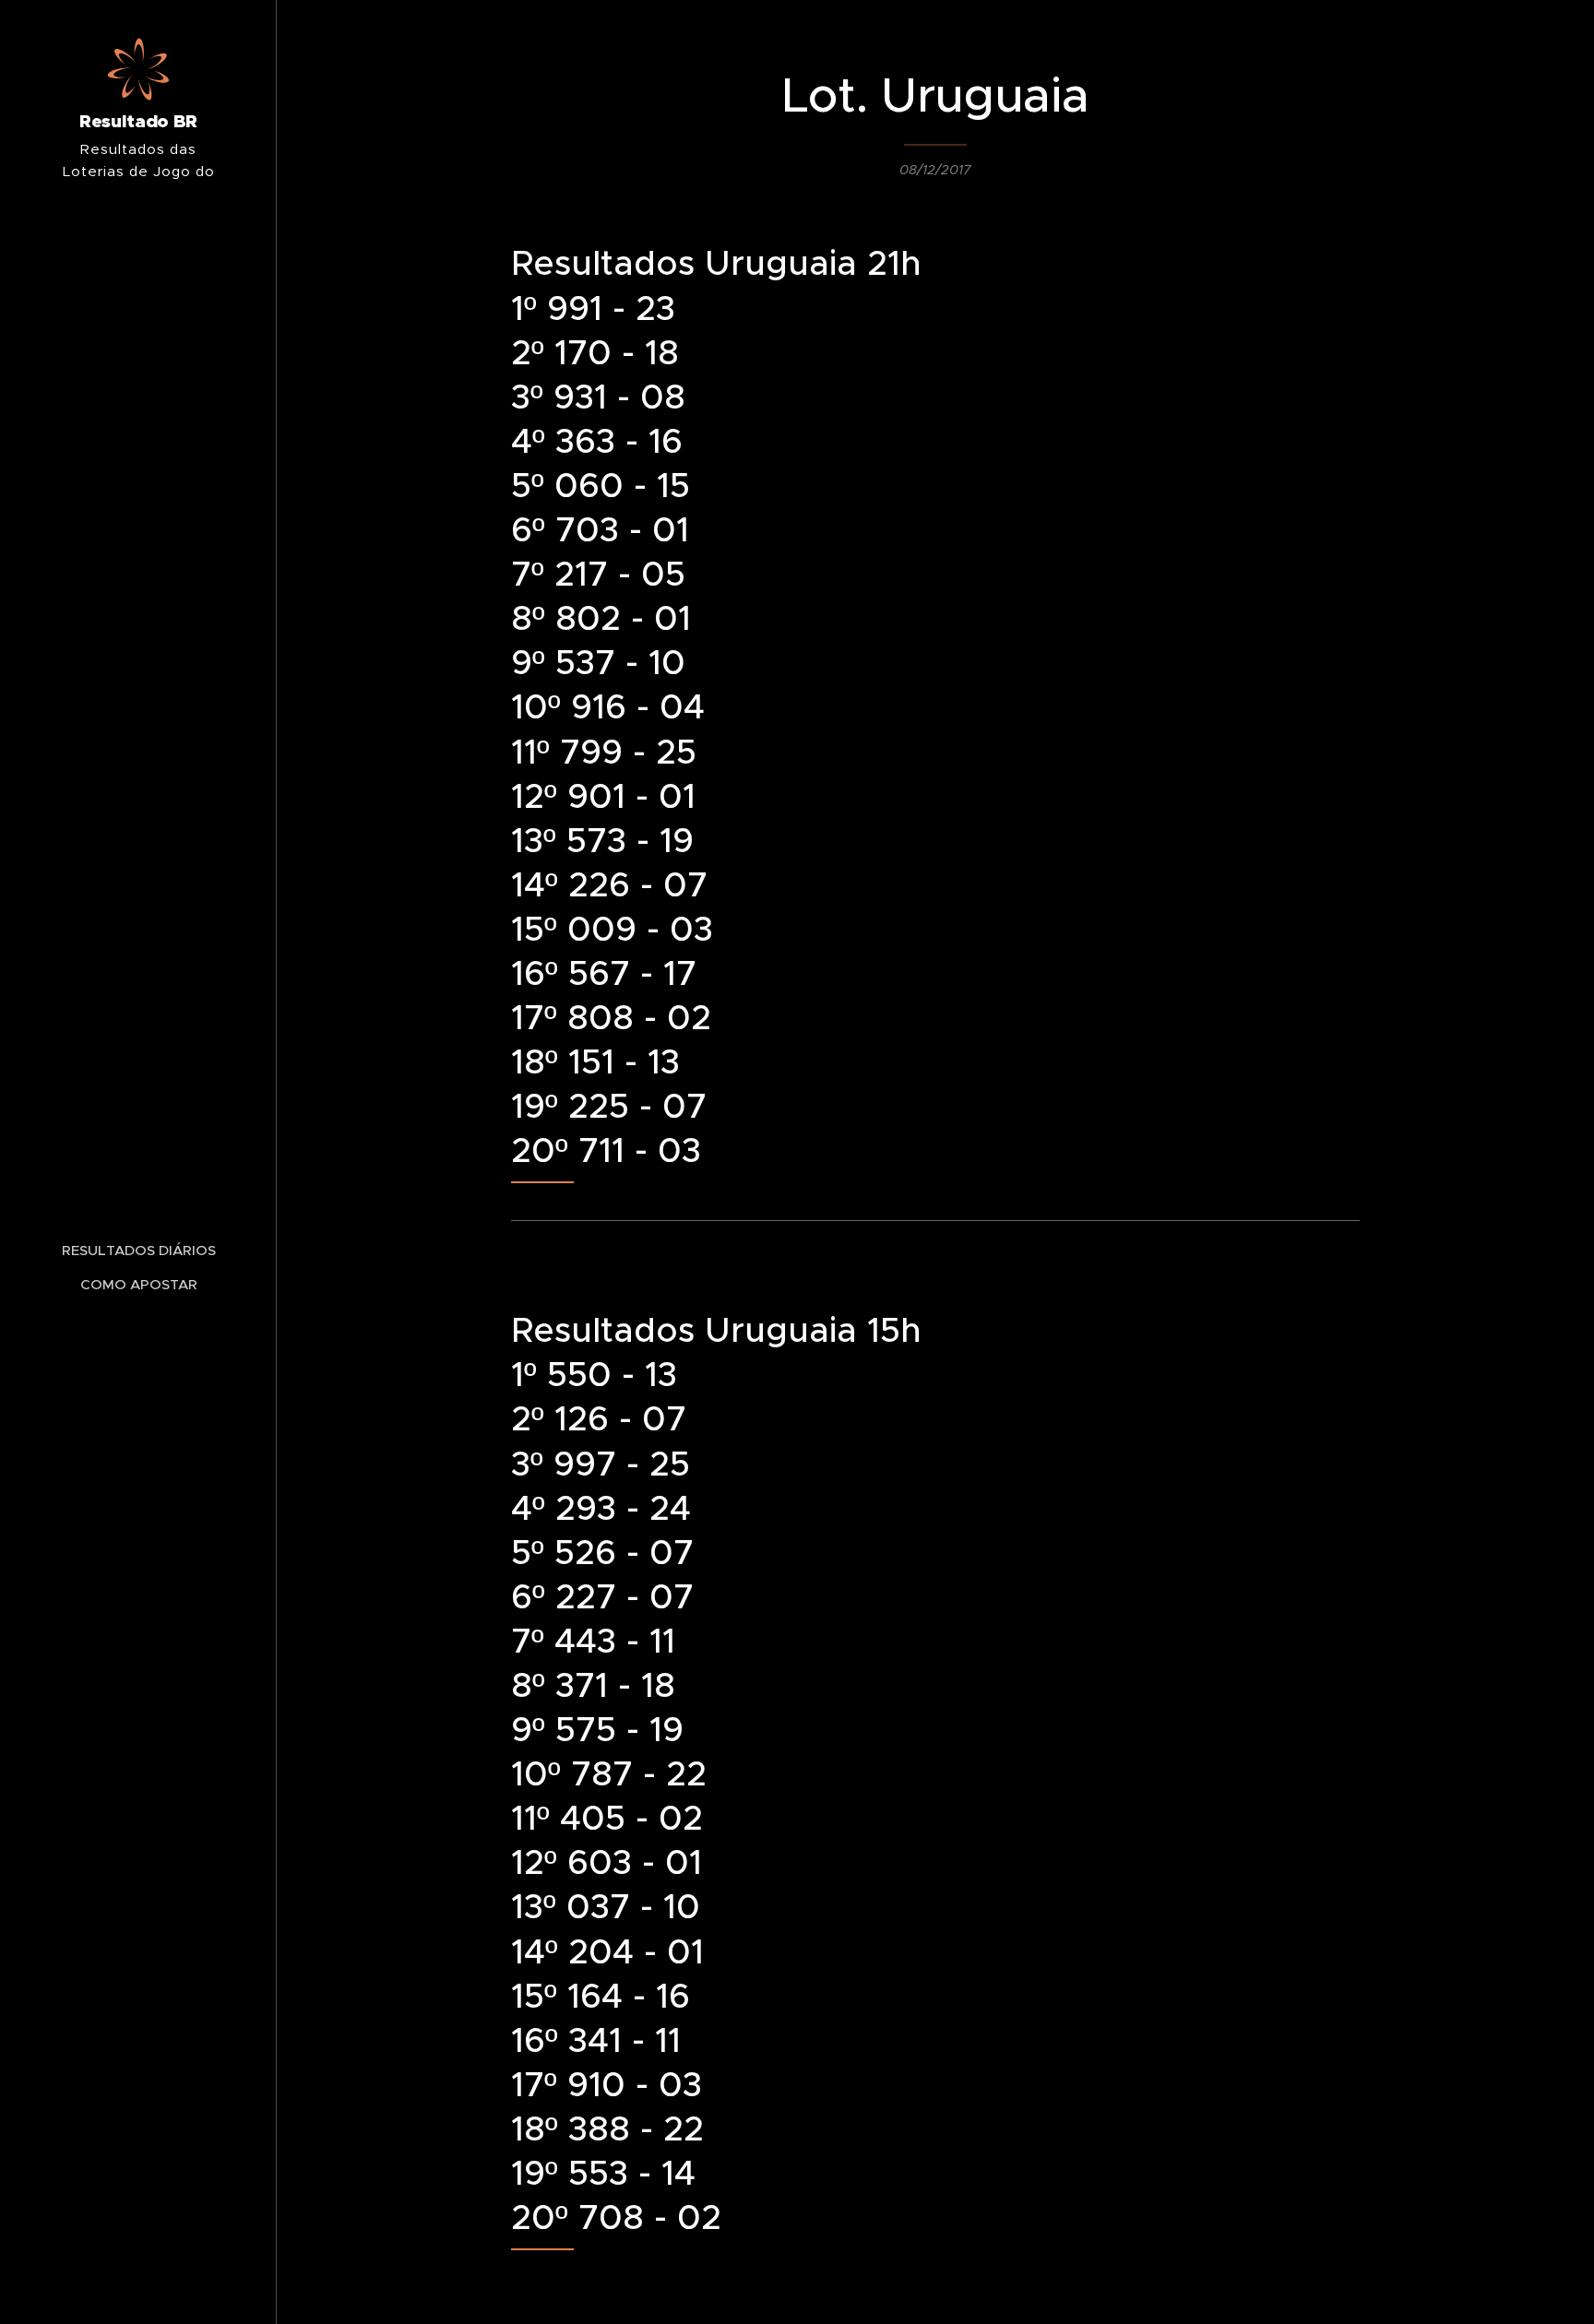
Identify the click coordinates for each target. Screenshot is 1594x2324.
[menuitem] (138, 1250)
